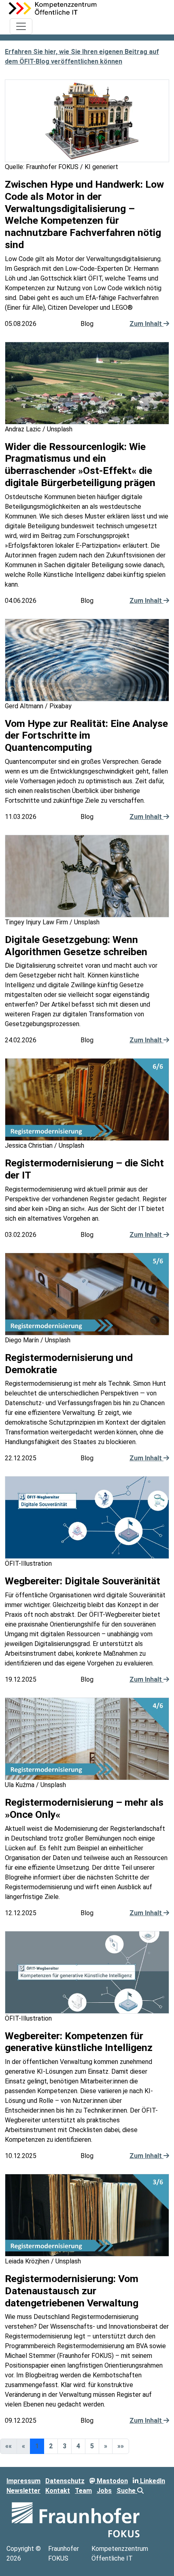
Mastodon (111, 2481)
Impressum (23, 2481)
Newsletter (23, 2491)
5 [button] (92, 2446)
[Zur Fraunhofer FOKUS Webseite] (76, 2519)
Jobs (104, 2491)
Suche (127, 2491)
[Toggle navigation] (21, 26)
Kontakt (58, 2491)
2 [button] (51, 2446)
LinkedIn (152, 2481)
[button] (106, 2446)
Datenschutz (65, 2481)
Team (83, 2491)
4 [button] (78, 2446)
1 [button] (37, 2446)
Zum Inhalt (146, 324)
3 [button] (65, 2446)
